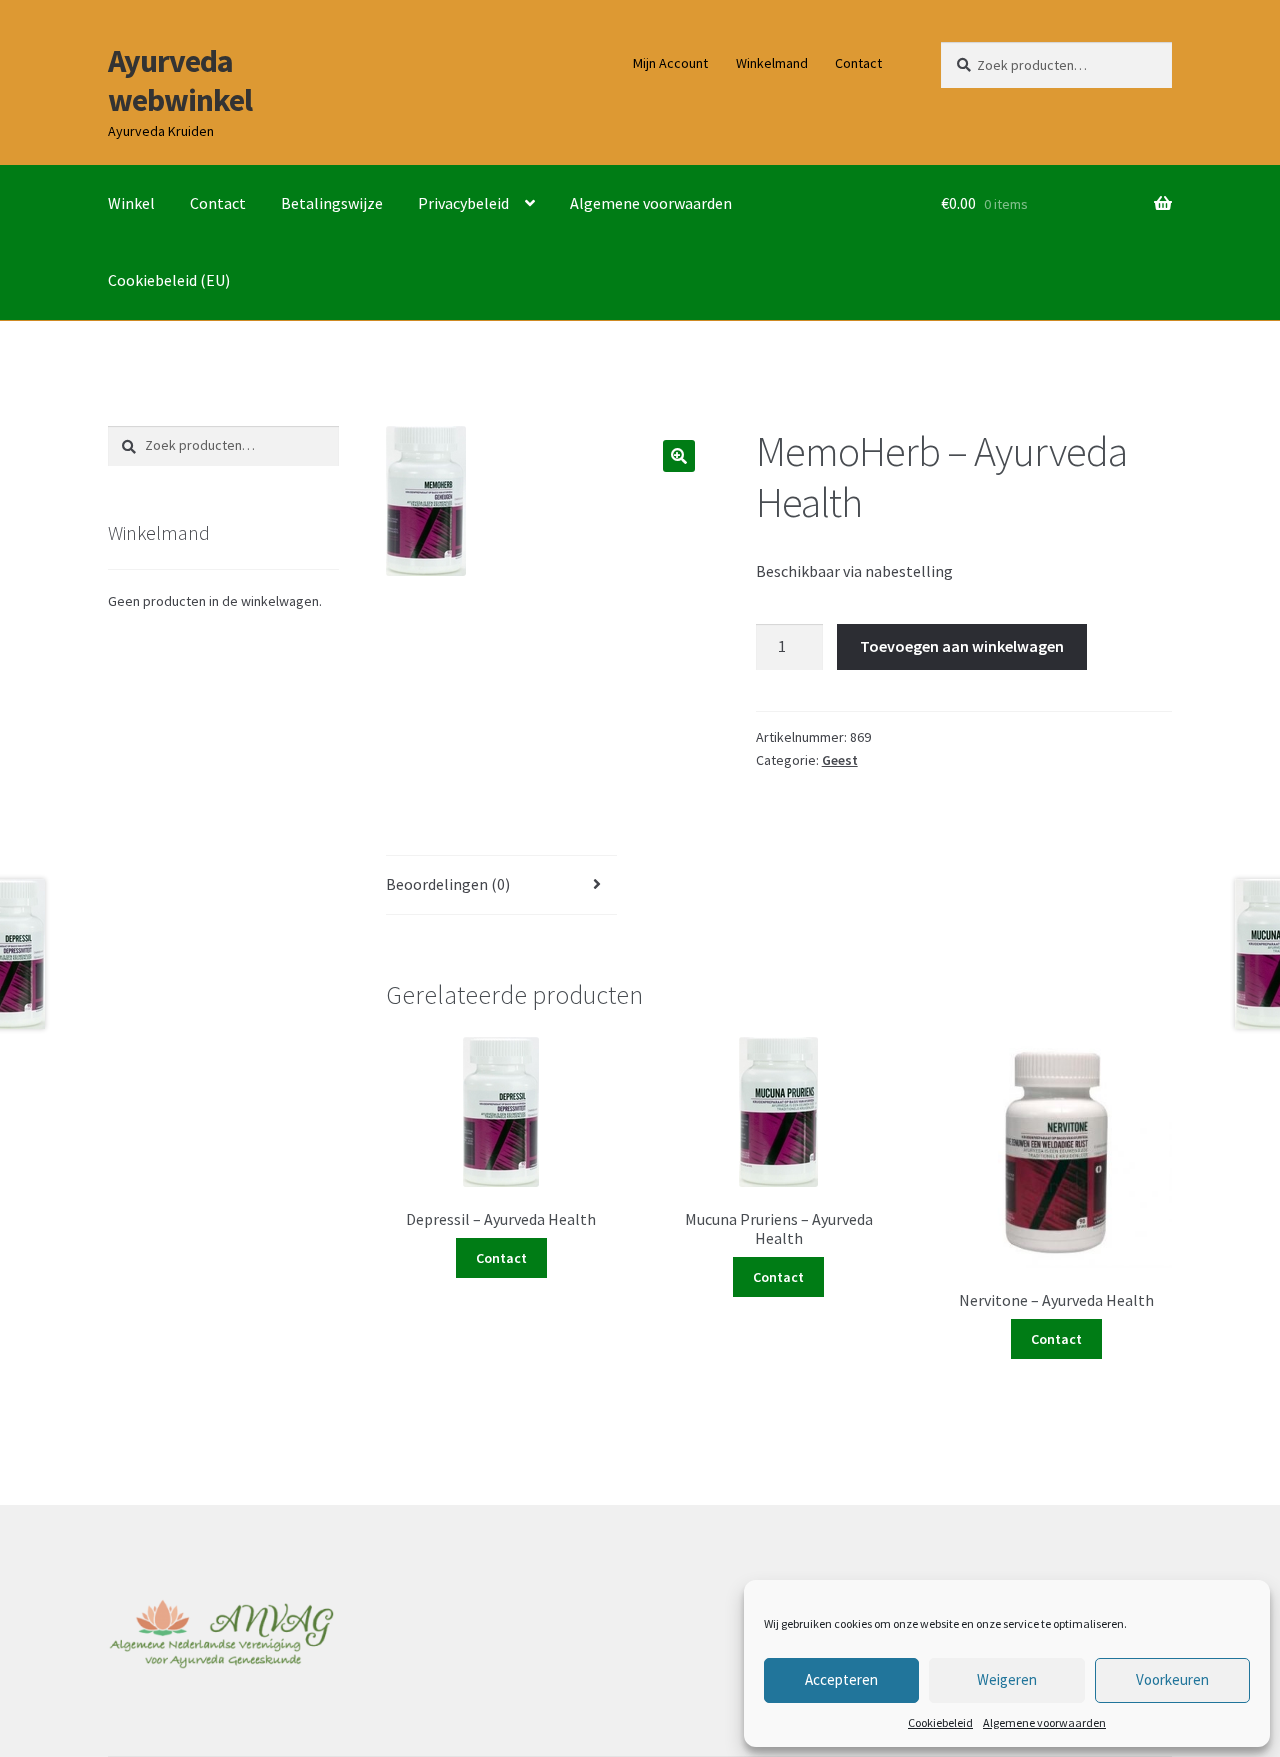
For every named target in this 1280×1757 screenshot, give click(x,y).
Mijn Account (670, 63)
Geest (840, 760)
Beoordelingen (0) (448, 884)
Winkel (131, 203)
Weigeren (1007, 1679)
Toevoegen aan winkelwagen (962, 646)
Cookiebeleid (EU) (169, 280)
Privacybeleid (463, 203)
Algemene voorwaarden (1044, 1722)
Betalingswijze (332, 203)
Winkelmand (772, 63)
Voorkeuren (1172, 1679)
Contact (858, 63)
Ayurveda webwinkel (180, 80)
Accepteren (841, 1679)
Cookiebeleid (940, 1722)
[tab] (501, 885)
